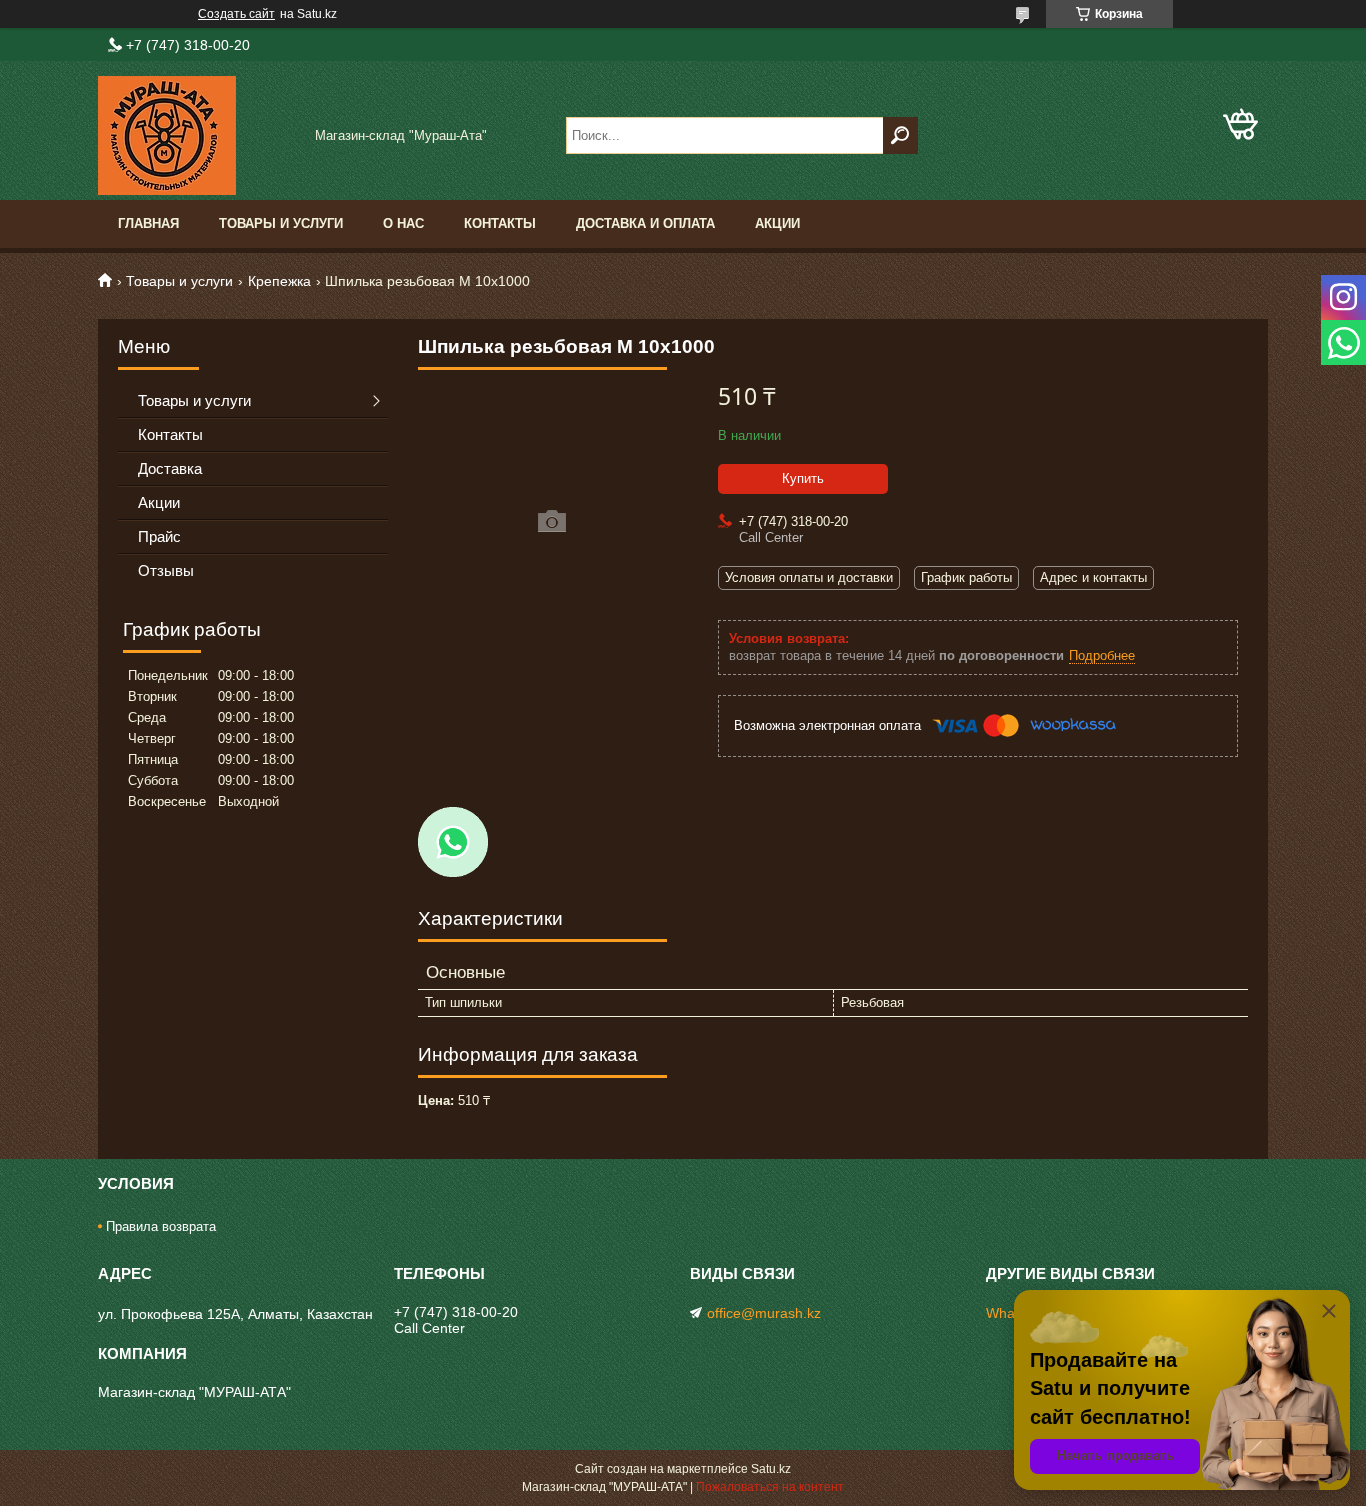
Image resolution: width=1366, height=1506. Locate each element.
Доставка (170, 468)
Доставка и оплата (645, 223)
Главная (148, 223)
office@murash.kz (764, 1313)
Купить (803, 478)
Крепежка (279, 281)
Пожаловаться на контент (770, 1487)
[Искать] (900, 135)
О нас (403, 223)
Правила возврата (161, 1226)
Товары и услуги (281, 223)
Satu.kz (771, 1469)
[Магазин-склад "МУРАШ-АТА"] (198, 135)
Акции (777, 223)
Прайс (159, 536)
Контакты (500, 223)
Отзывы (166, 570)
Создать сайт (236, 14)
